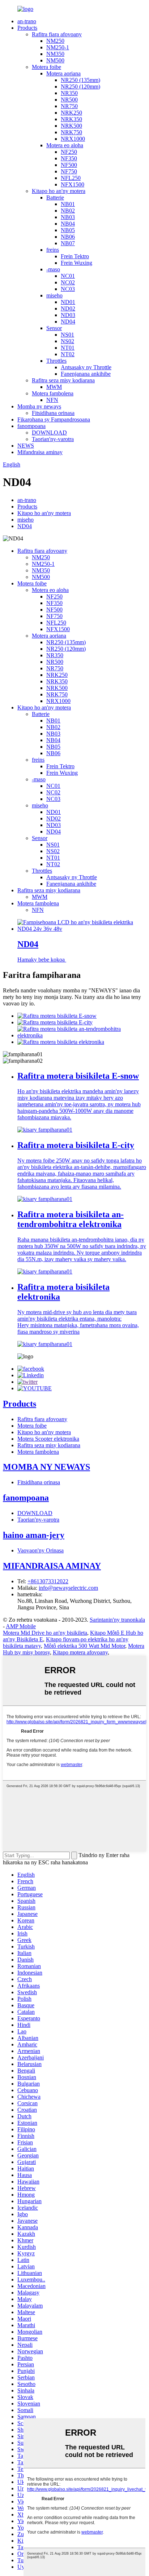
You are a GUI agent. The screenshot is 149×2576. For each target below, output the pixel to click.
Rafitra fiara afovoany (57, 34)
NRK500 (71, 126)
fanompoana (31, 426)
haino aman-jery (34, 1535)
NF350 (69, 158)
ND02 (68, 308)
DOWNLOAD (49, 433)
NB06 (68, 237)
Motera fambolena (53, 393)
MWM (54, 387)
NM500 (55, 60)
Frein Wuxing (76, 263)
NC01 (68, 276)
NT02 (68, 354)
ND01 (68, 302)
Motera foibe (46, 67)
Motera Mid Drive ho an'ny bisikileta (45, 1633)
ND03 (68, 315)
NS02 (67, 341)
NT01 (68, 348)
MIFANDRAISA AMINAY (52, 1566)
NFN (52, 400)
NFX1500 (73, 184)
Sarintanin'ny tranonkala (117, 1620)
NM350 (55, 54)
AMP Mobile (21, 1626)
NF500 (69, 165)
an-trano (27, 21)
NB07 (68, 243)
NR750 (69, 106)
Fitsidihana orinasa (53, 413)
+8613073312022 (48, 1581)
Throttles (56, 361)
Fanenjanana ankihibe (86, 374)
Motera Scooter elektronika (48, 1439)
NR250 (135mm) (80, 80)
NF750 (69, 171)
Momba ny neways (39, 406)
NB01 (68, 204)
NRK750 (71, 132)
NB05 (68, 230)
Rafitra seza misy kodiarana (63, 380)
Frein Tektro (75, 256)
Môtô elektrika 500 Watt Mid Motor (84, 1646)
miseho (54, 295)
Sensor (54, 328)
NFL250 (71, 178)
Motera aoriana (63, 73)
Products (27, 28)
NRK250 (71, 113)
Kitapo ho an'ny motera (59, 191)
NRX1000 (73, 139)
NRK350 (71, 119)
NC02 (68, 282)
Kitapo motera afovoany (80, 1652)
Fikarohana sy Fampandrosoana (54, 419)
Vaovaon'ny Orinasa (41, 1550)
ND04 (68, 322)
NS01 (67, 335)
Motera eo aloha (65, 145)
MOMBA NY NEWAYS (46, 1467)
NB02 (68, 211)
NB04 (68, 224)
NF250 (69, 152)
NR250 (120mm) (80, 87)
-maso (53, 269)
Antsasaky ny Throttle (86, 367)
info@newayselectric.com (68, 1588)
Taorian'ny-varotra (53, 439)
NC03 (68, 289)
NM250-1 (58, 47)
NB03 (68, 217)
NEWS (26, 446)
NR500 (69, 100)
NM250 (55, 41)
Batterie (55, 197)
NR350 (69, 93)
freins (53, 250)
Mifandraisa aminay (40, 452)
